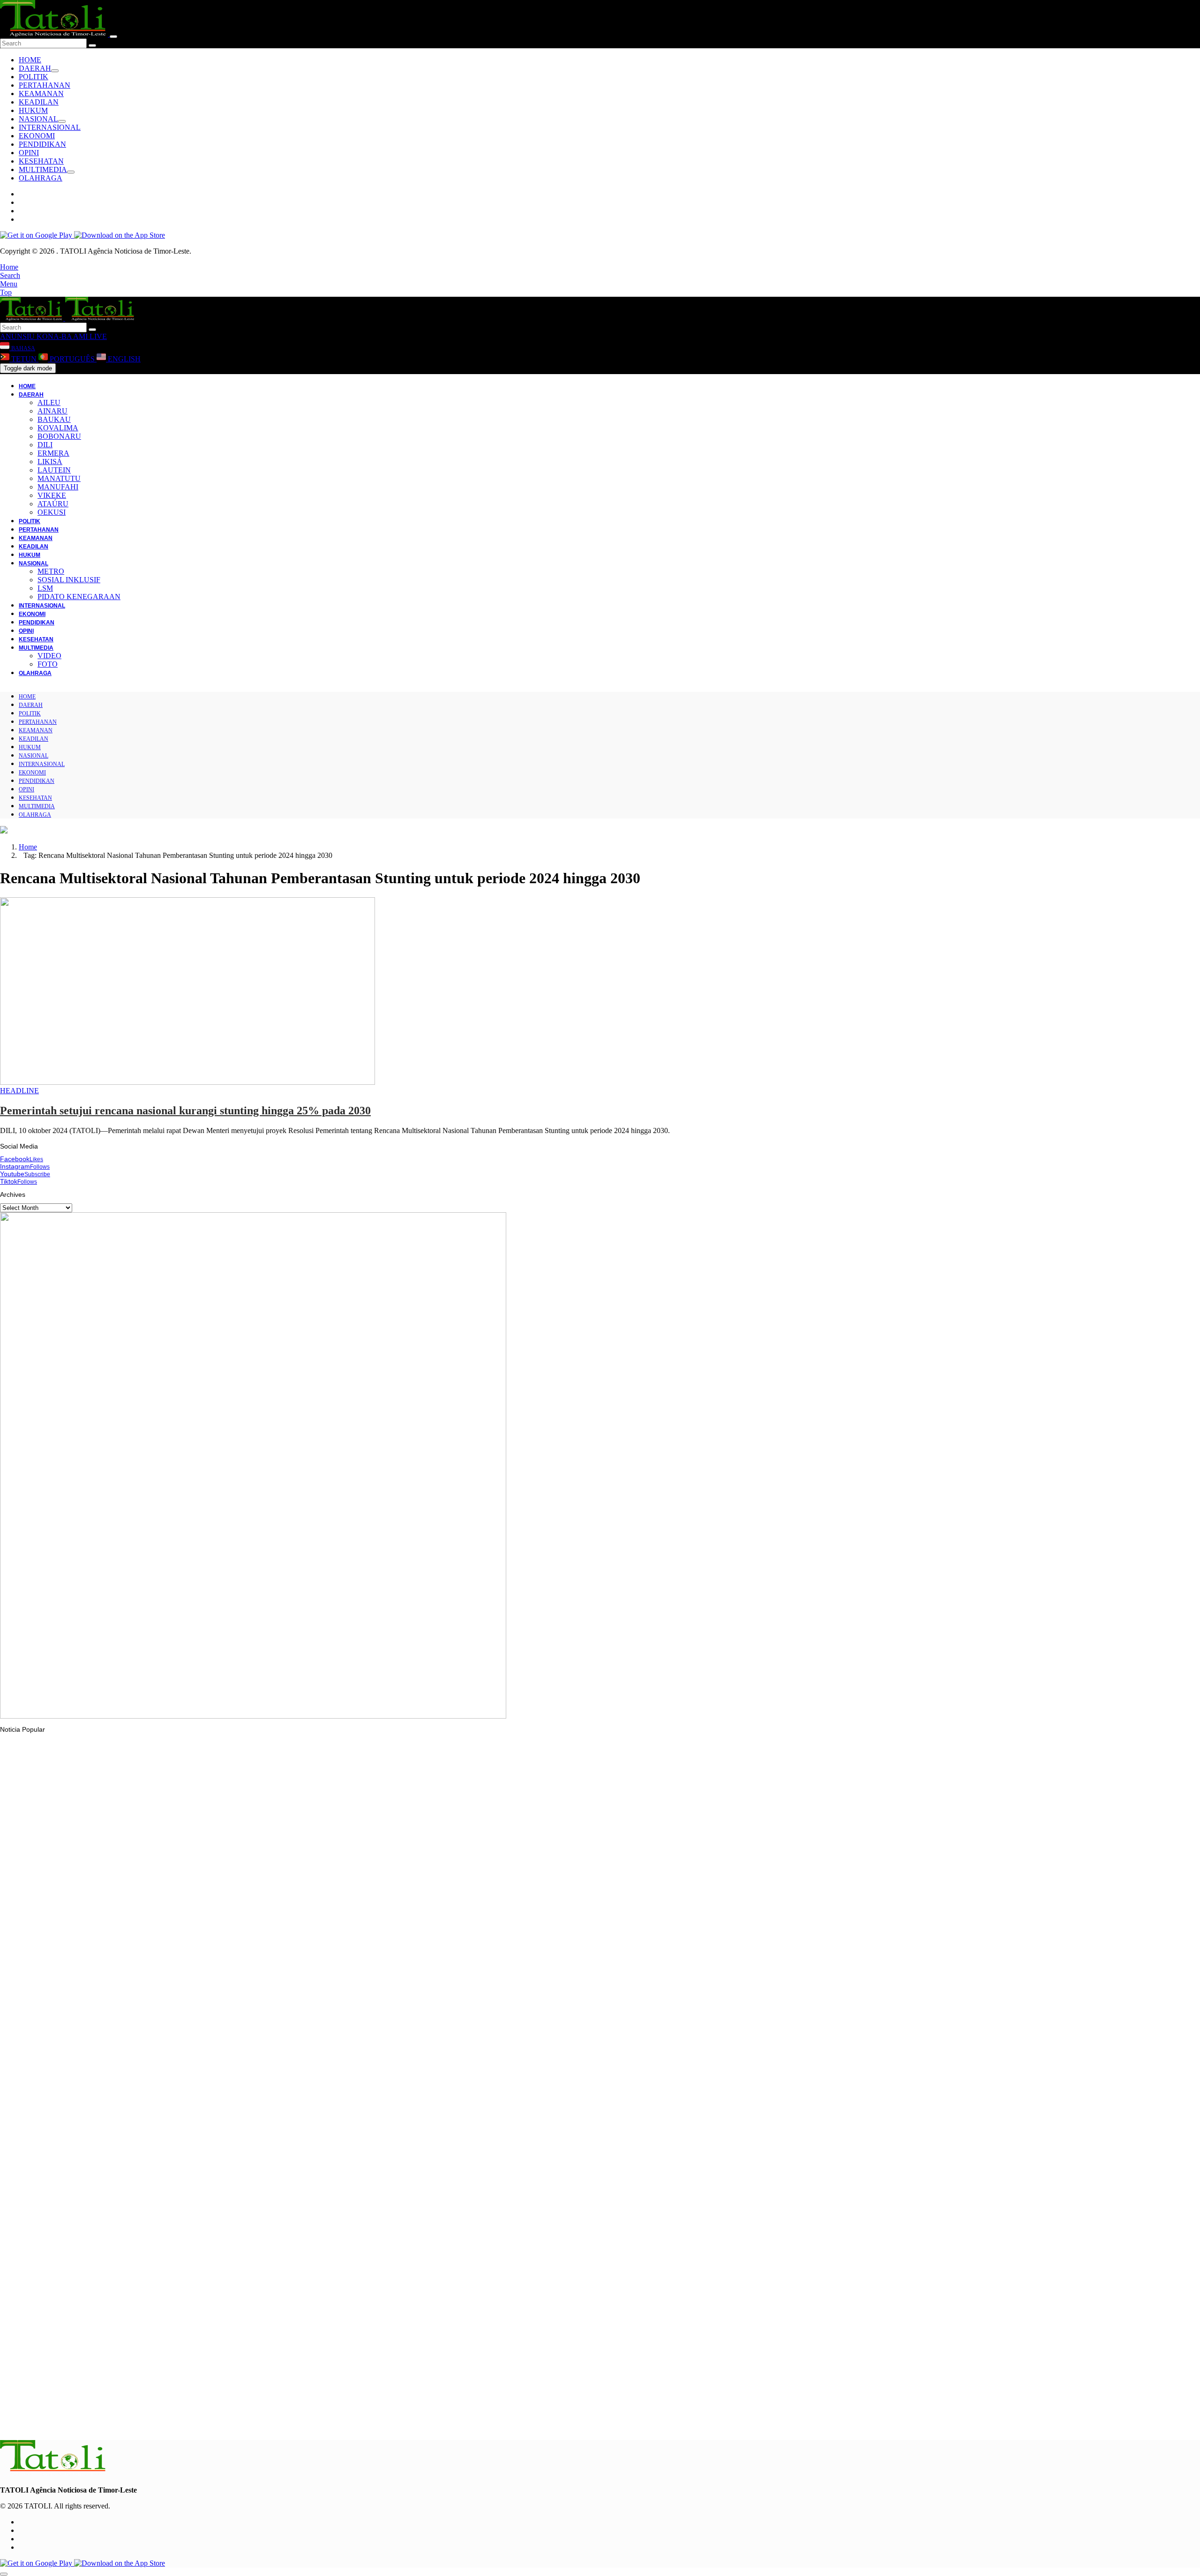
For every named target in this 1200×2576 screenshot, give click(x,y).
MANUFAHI (58, 487)
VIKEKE (52, 495)
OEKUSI (52, 512)
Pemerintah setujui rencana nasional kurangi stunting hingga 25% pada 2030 (185, 1111)
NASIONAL (38, 119)
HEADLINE (19, 1091)
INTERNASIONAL (50, 127)
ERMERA (53, 453)
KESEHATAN (41, 161)
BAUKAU (54, 419)
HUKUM (33, 110)
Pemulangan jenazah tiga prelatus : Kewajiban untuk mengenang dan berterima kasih (148, 2193)
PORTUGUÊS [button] (72, 359)
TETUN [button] (24, 359)
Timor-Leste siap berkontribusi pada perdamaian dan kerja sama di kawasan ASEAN (144, 2307)
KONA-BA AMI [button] (61, 336)
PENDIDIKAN (42, 144)
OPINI (29, 153)
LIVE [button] (97, 336)
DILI (45, 445)
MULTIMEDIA (43, 169)
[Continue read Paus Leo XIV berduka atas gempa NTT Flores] (54, 2053)
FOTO (48, 664)
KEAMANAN (41, 94)
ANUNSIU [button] (17, 336)
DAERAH (35, 68)
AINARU (52, 411)
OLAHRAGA (41, 178)
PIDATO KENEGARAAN (79, 597)
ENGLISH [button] (123, 359)
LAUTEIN (54, 470)
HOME (30, 60)
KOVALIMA (58, 428)
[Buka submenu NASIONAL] (62, 121)
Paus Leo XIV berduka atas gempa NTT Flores (88, 2079)
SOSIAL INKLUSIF (69, 580)
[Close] (113, 37)
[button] (9, 267)
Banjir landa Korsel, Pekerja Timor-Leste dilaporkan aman (104, 1960)
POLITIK (34, 77)
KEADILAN (39, 102)
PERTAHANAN (45, 85)
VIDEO (49, 656)
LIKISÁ (50, 462)
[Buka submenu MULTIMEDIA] (71, 172)
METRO (51, 571)
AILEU (49, 402)
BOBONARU (59, 436)
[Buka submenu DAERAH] (55, 71)
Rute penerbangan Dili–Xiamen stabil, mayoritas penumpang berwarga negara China (145, 2422)
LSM (45, 588)
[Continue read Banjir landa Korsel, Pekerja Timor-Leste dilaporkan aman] (171, 1934)
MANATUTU (59, 478)
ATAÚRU (53, 504)
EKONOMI (37, 136)
